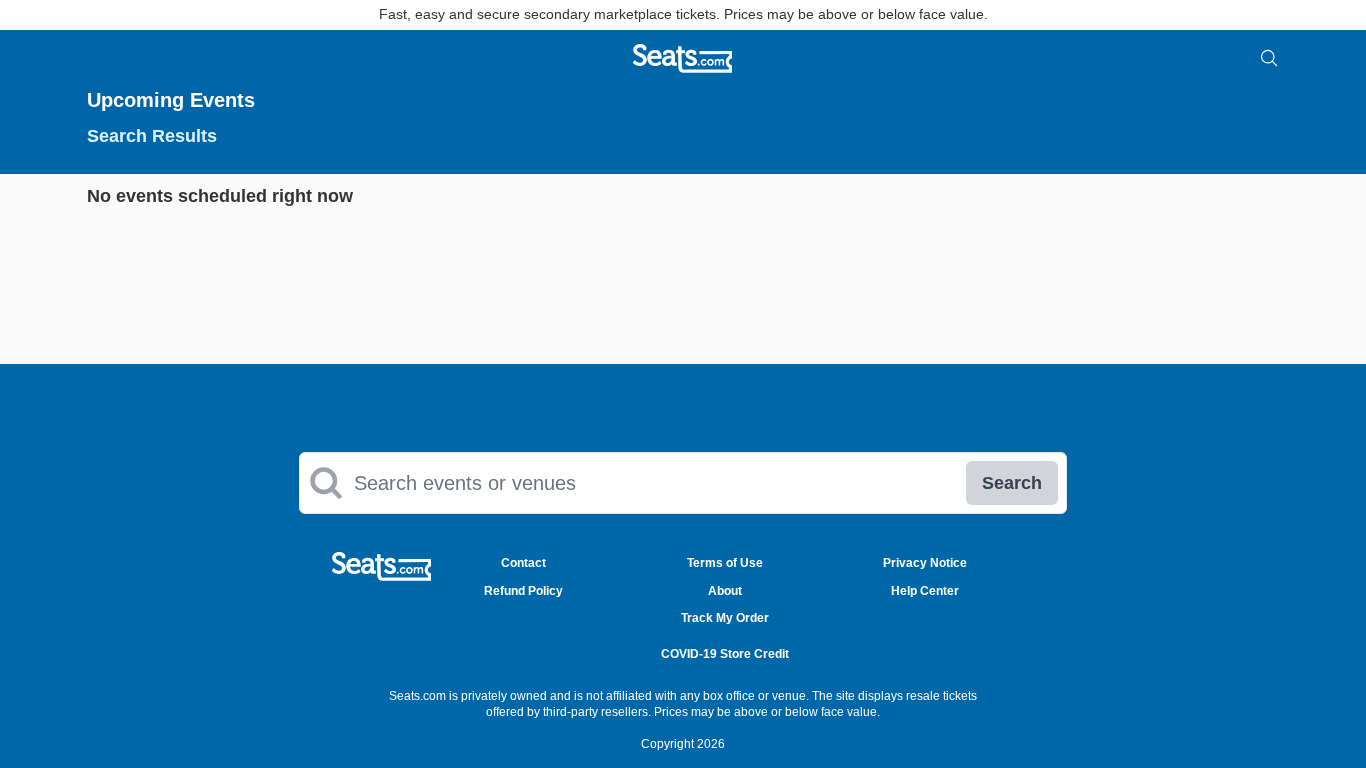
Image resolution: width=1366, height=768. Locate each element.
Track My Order (725, 618)
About (725, 591)
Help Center (925, 591)
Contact (523, 563)
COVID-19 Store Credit (725, 654)
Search (1012, 483)
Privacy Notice (925, 563)
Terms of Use (725, 563)
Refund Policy (523, 591)
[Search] (1269, 58)
